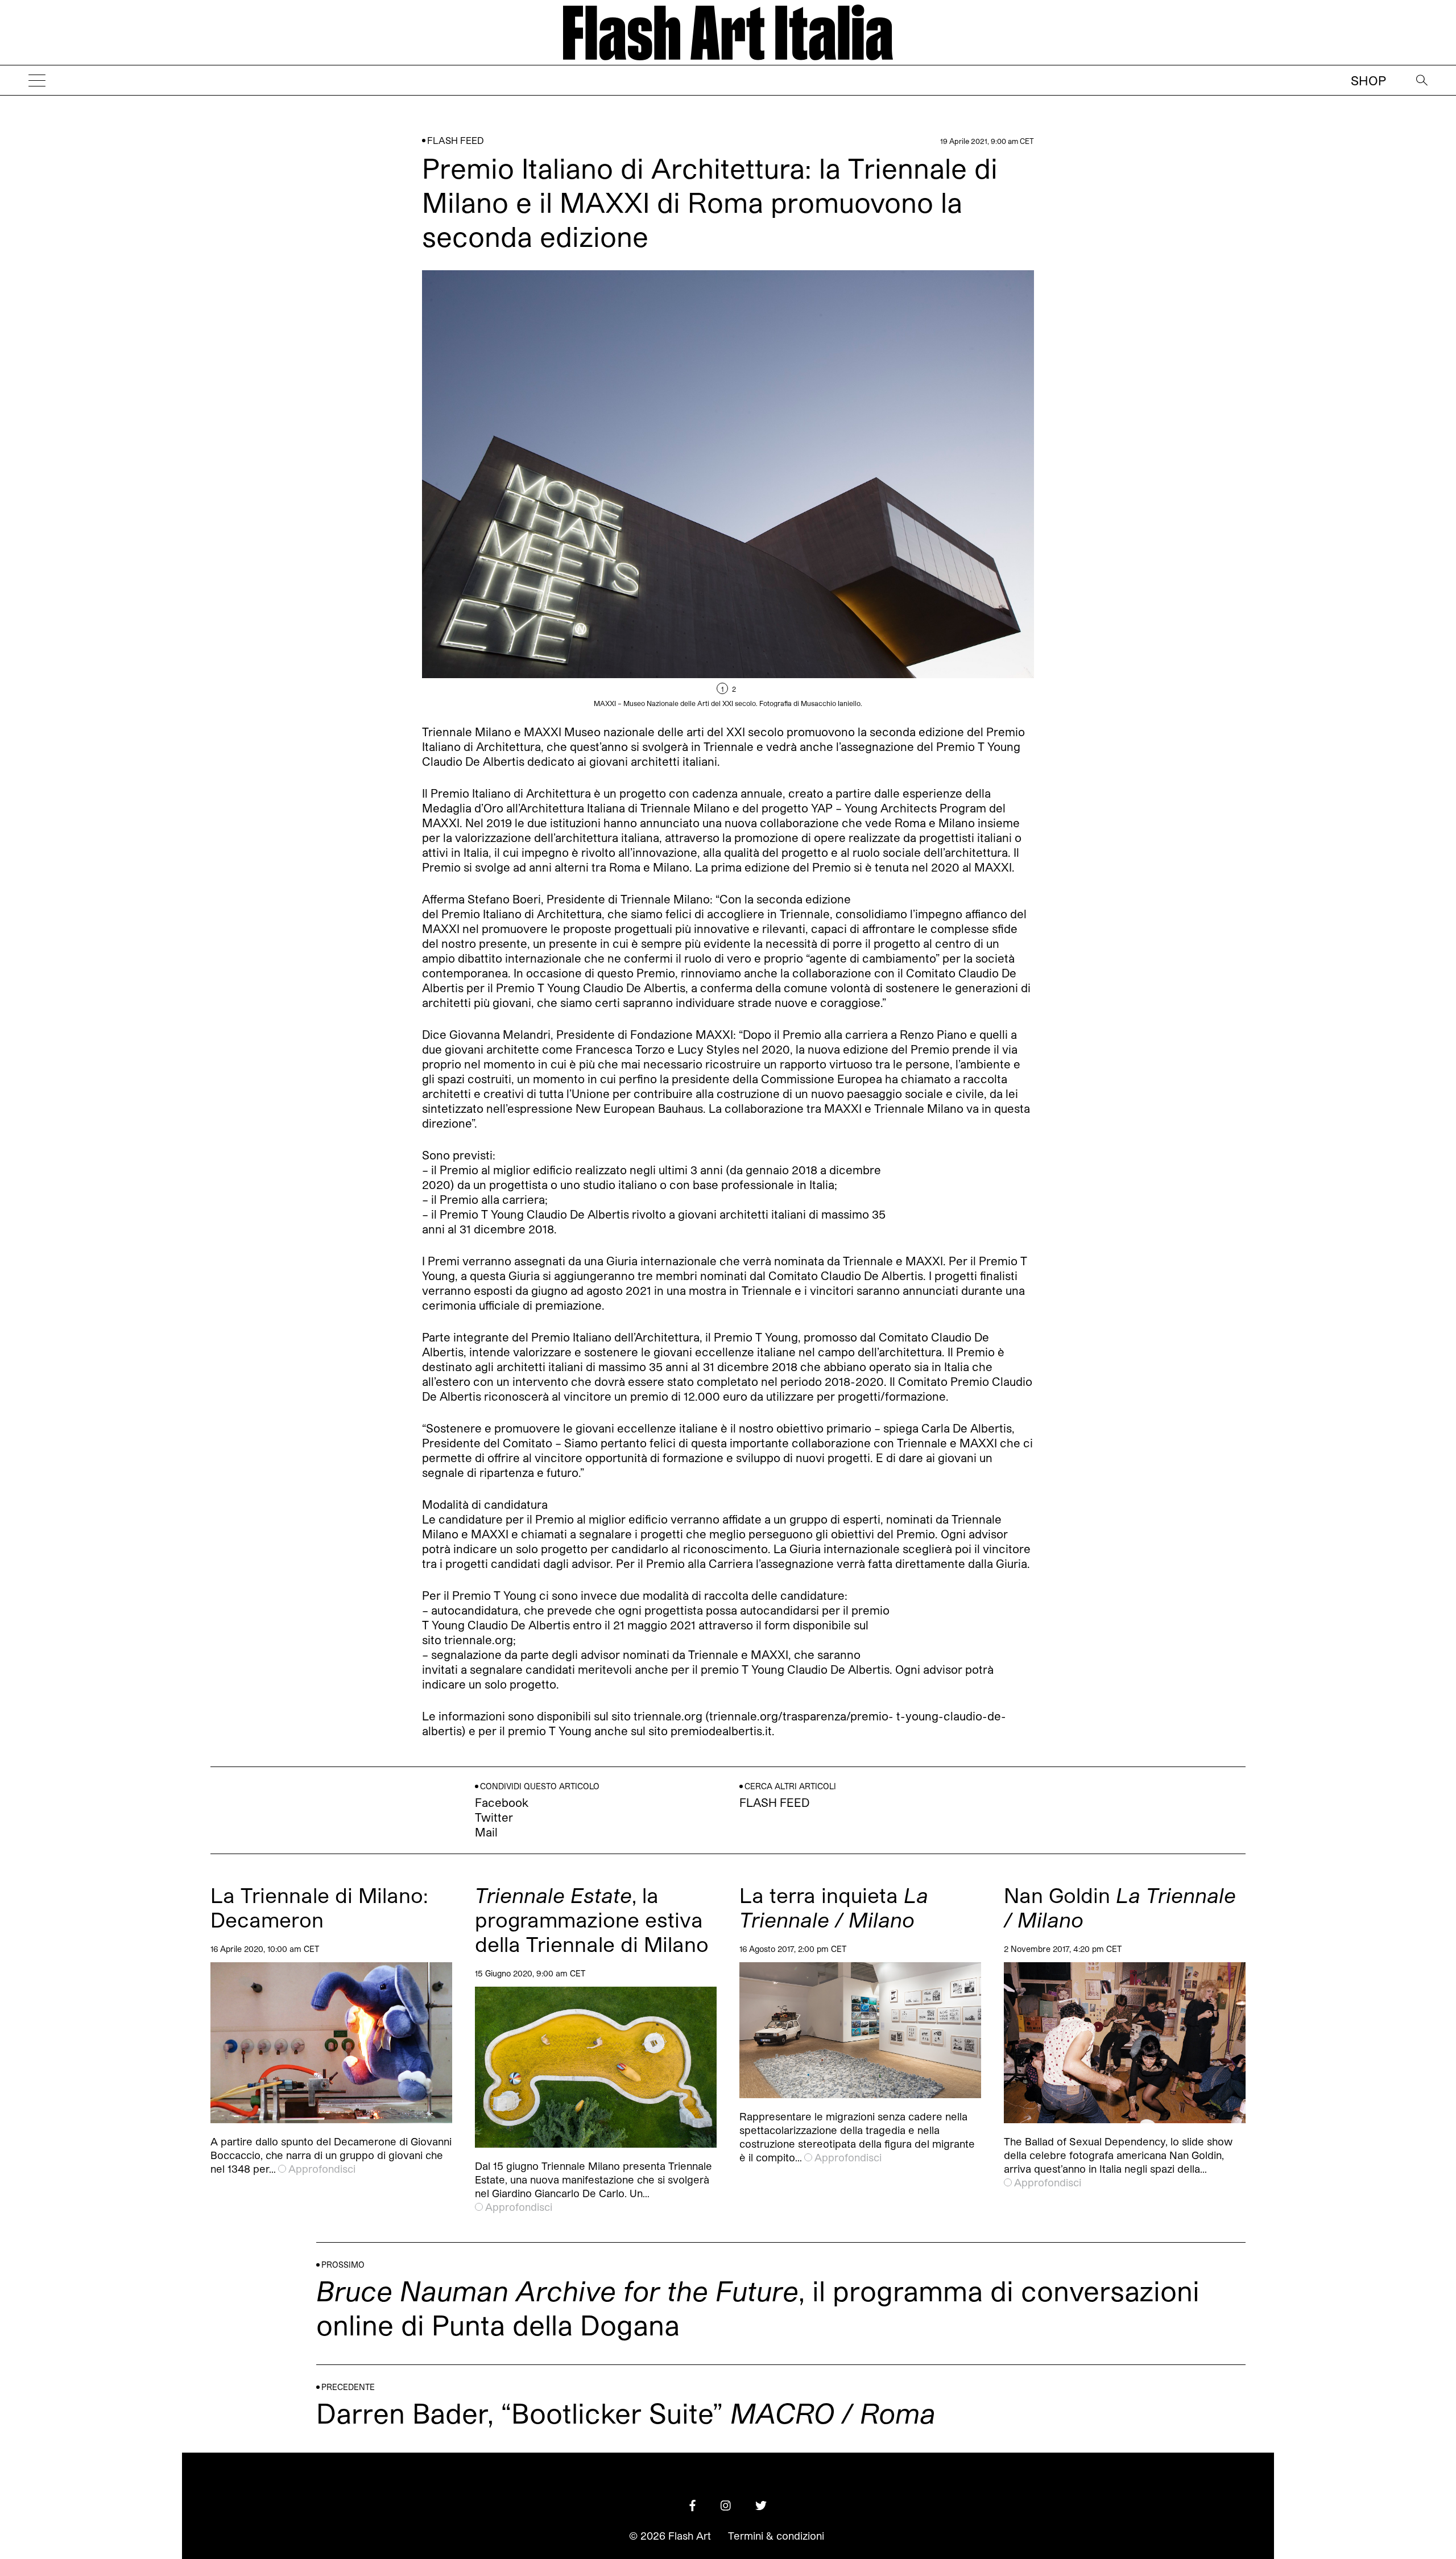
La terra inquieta (834, 1907)
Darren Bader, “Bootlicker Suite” (626, 2413)
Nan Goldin (1120, 1907)
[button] (881, 489)
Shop (1368, 80)
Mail (486, 1832)
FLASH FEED (456, 140)
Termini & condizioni (776, 2536)
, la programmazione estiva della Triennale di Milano (592, 1919)
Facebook (502, 1802)
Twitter (494, 1817)
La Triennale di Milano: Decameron (319, 1907)
